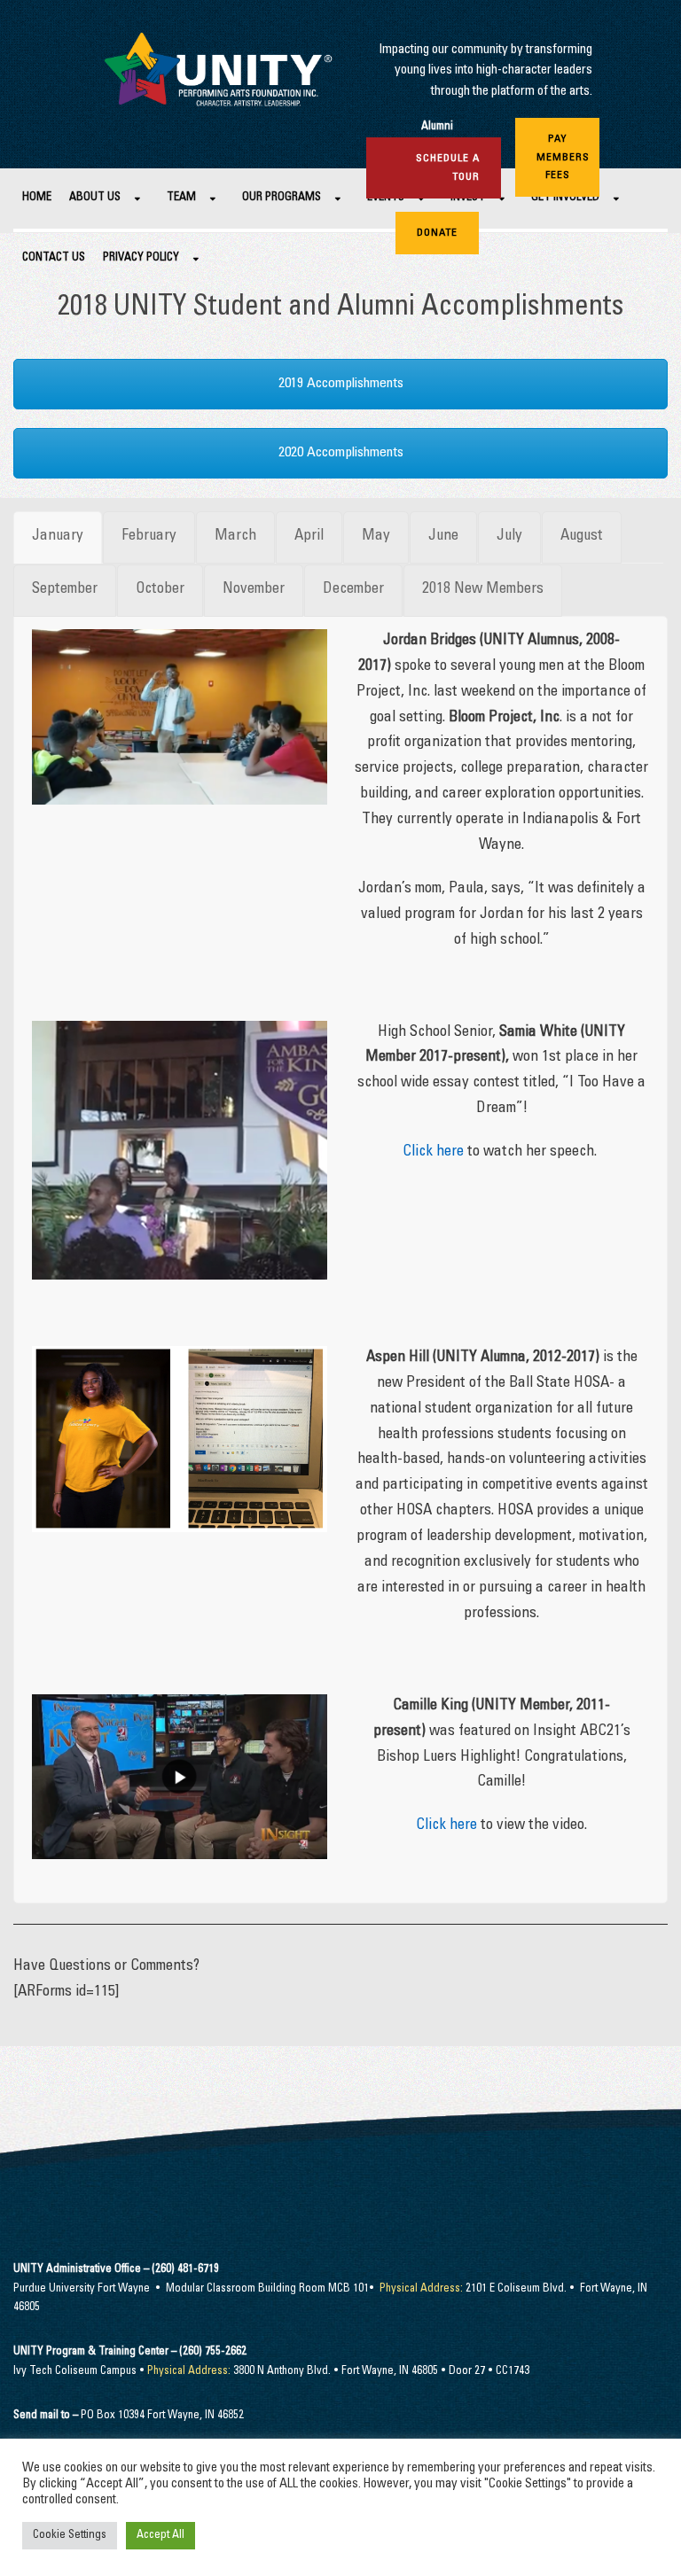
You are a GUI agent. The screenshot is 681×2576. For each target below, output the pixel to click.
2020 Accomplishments (341, 453)
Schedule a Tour (448, 167)
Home (37, 198)
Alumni (437, 127)
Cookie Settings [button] (70, 2536)
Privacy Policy (141, 258)
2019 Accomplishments (341, 384)
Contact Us (54, 258)
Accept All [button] (160, 2536)
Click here (433, 1152)
